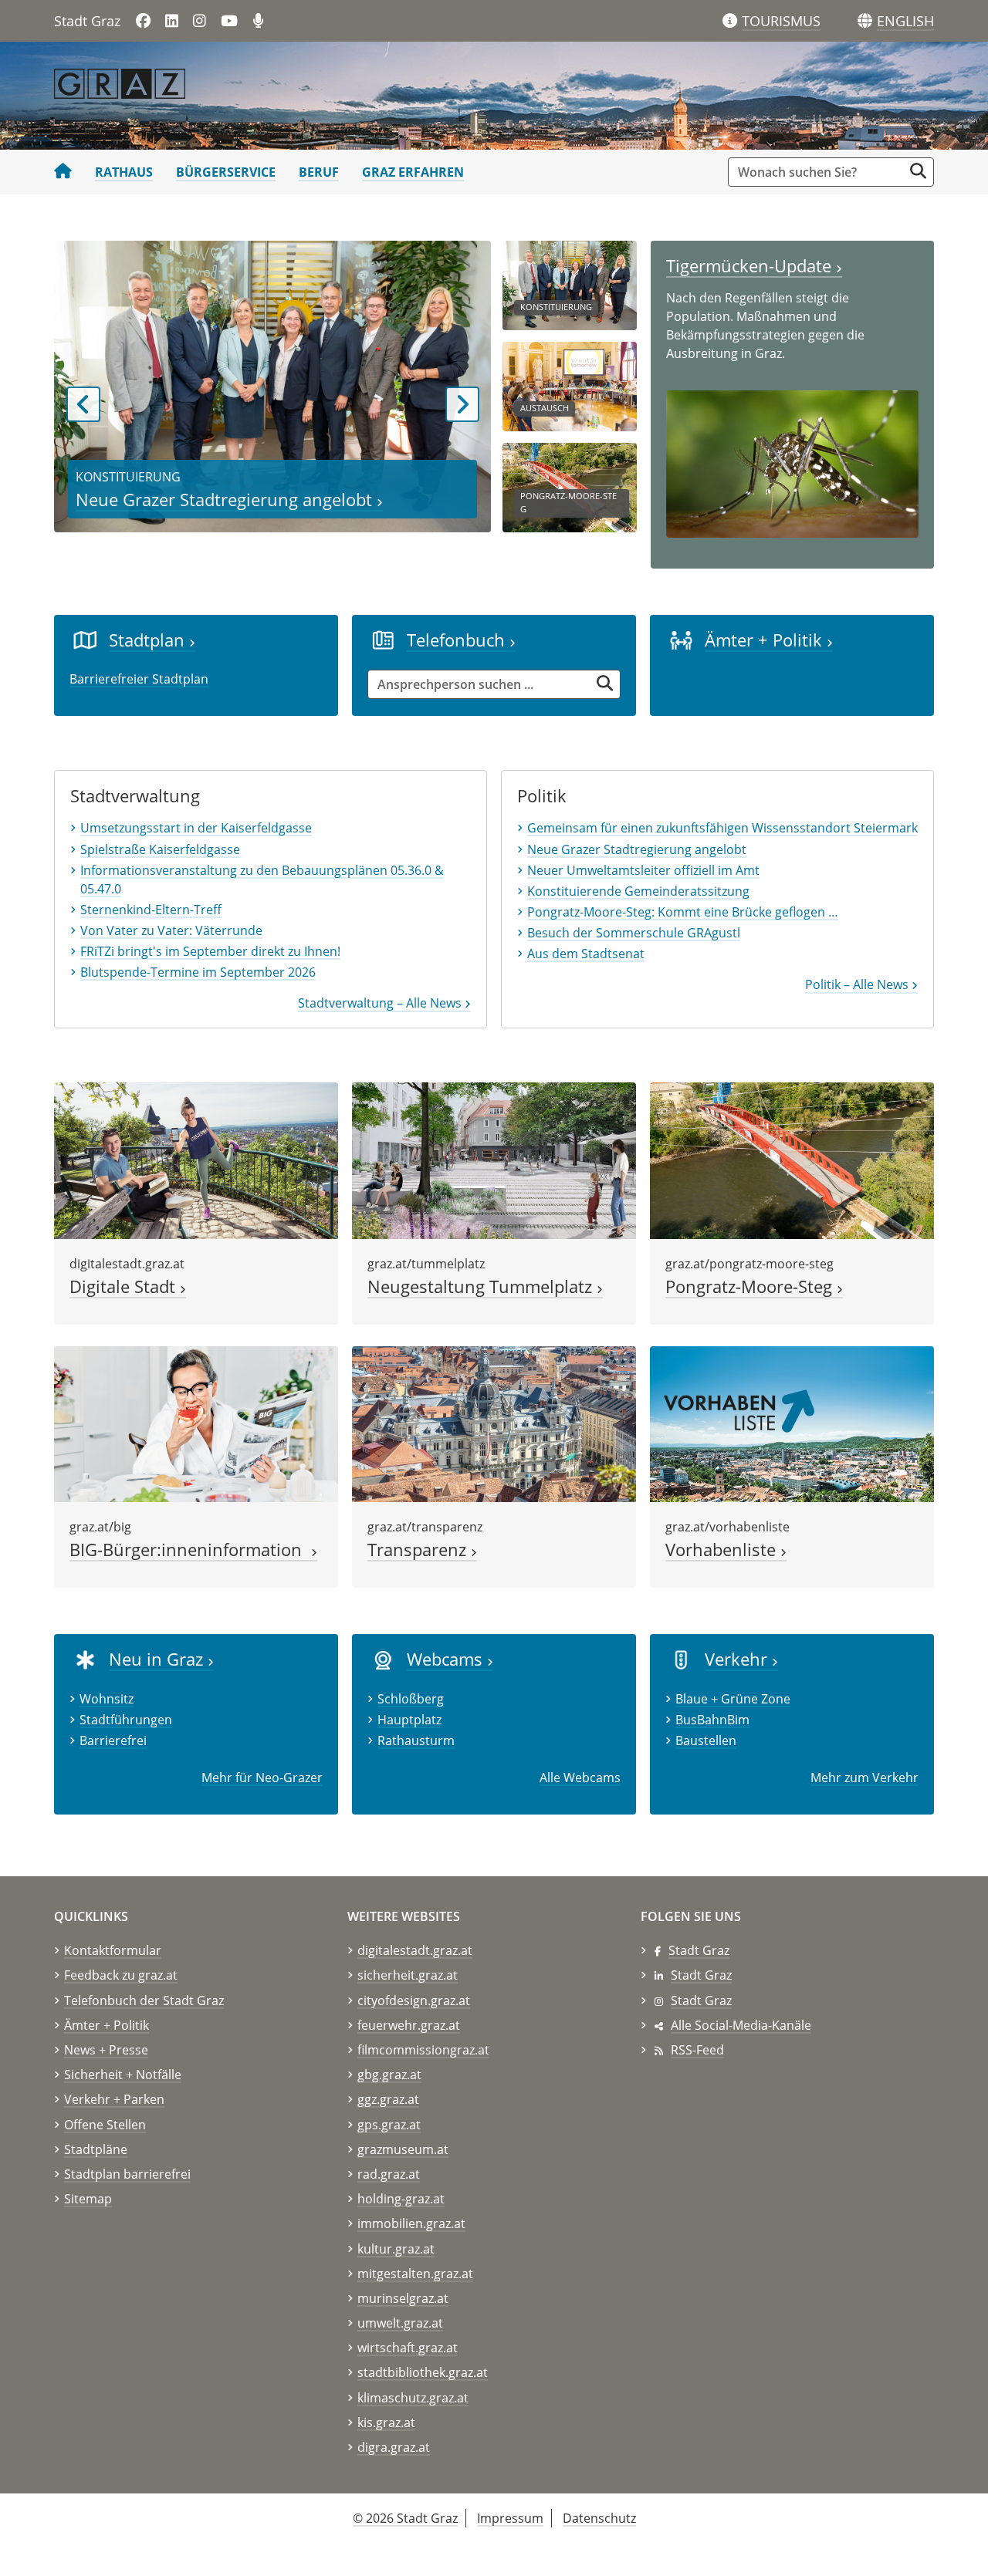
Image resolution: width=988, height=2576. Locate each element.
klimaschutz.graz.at (413, 2398)
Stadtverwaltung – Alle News (381, 1003)
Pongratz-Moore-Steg (751, 1286)
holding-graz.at (401, 2199)
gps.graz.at (389, 2125)
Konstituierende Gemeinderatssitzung (638, 891)
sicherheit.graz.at (408, 1975)
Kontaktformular (113, 1950)
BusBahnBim (712, 1720)
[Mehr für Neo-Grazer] (85, 1659)
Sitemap (88, 2199)
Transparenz (419, 1550)
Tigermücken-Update (751, 266)
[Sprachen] (865, 21)
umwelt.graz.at (400, 2323)
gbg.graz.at (389, 2075)
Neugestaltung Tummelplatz (482, 1286)
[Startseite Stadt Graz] (63, 172)
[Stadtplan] (85, 640)
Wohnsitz (107, 1699)
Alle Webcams (580, 1778)
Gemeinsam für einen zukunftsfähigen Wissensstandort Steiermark (722, 828)
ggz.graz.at (388, 2099)
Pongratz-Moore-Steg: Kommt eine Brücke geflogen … (683, 912)
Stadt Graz (699, 1950)
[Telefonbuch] (383, 640)
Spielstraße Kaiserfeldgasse (160, 849)
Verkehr (738, 1659)
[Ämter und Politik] (681, 640)
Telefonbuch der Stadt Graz (144, 2000)
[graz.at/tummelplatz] (494, 1160)
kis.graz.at (386, 2422)
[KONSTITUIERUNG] (570, 284)
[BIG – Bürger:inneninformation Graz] (196, 1423)
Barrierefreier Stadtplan (139, 679)
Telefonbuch (458, 640)
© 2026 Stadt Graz (405, 2518)
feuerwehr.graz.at (409, 2025)
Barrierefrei (113, 1740)
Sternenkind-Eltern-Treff (151, 910)
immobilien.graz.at (411, 2223)
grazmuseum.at (403, 2149)
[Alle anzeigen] (383, 1659)
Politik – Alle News (858, 984)
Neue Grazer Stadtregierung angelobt (226, 500)
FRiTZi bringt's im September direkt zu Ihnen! (210, 951)
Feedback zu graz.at (121, 1975)
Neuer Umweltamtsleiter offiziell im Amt (643, 870)
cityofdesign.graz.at (414, 2000)
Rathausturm (416, 1740)
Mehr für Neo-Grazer (262, 1778)
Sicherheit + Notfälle (123, 2075)
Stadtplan (149, 640)
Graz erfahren (413, 172)
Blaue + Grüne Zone (733, 1699)
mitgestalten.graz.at (415, 2274)
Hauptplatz (409, 1720)
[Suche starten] (918, 171)
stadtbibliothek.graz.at (423, 2372)
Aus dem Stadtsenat (586, 954)
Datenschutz (599, 2518)
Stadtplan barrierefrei (127, 2174)
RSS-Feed (697, 2050)
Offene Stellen (105, 2125)
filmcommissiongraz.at (423, 2050)
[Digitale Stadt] (196, 1160)
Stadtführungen (126, 1720)
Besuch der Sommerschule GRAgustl (634, 933)
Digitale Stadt (125, 1286)
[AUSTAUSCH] (570, 385)
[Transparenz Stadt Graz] (494, 1423)
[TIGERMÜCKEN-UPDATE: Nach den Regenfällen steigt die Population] (792, 463)
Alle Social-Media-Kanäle (741, 2025)
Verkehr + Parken (114, 2099)
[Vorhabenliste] (792, 1423)
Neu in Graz (158, 1659)
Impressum (510, 2518)
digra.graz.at (394, 2447)
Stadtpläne (96, 2149)
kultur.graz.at (396, 2249)
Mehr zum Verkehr (864, 1778)
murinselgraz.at (403, 2298)
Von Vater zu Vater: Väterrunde (171, 930)
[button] (905, 22)
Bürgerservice (226, 172)
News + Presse (106, 2050)
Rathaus (124, 172)
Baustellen (706, 1740)
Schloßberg (411, 1699)
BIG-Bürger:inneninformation (190, 1550)
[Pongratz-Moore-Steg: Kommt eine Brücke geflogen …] (792, 1160)
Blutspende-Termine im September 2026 (198, 972)
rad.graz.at (389, 2174)
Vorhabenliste (723, 1550)
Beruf (319, 172)
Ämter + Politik (766, 640)
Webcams (447, 1659)
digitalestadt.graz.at (415, 1950)
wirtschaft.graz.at (408, 2348)
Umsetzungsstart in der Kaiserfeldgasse (196, 828)
